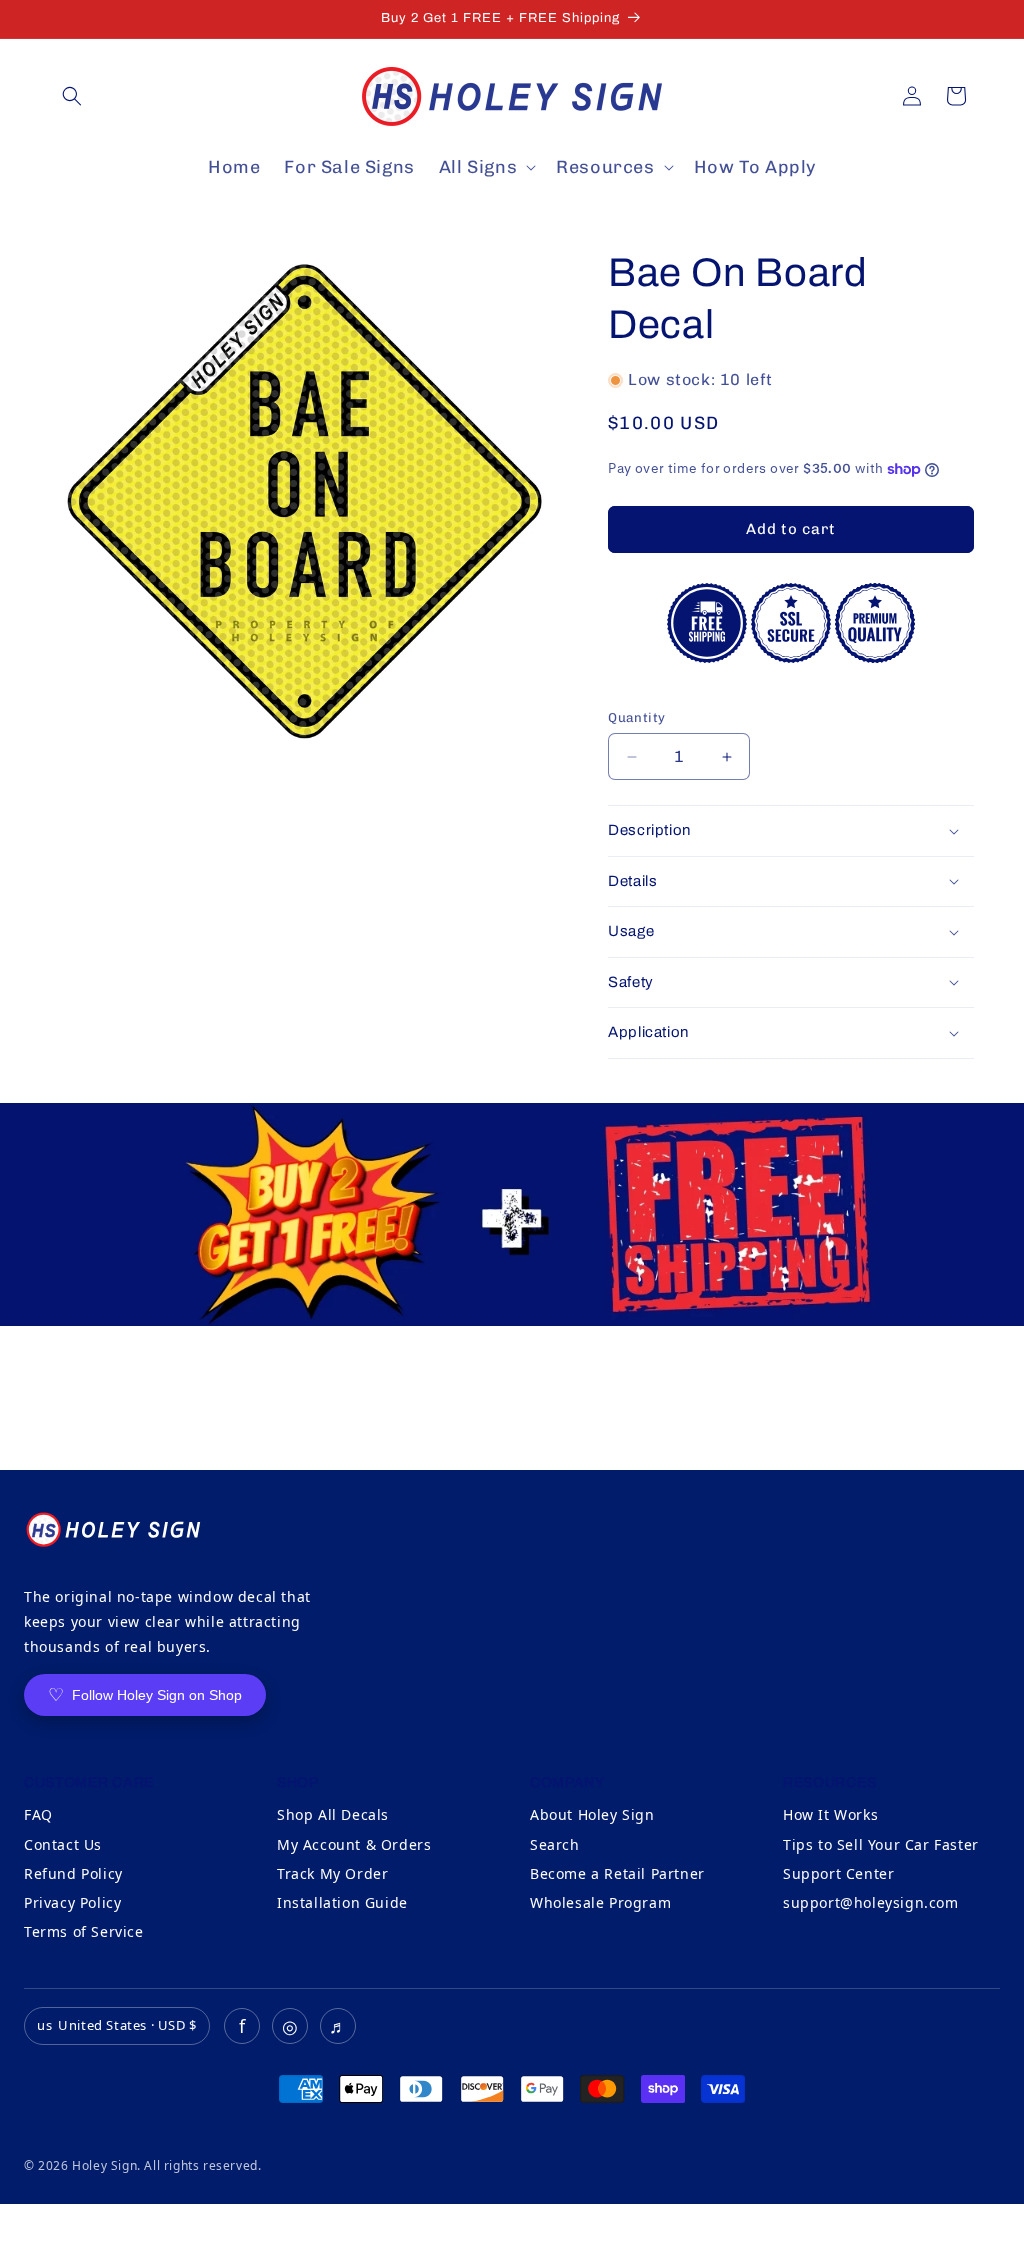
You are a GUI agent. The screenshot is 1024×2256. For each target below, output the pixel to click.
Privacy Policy (72, 1902)
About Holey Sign (592, 1814)
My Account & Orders (354, 1844)
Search (555, 1844)
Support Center (838, 1873)
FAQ (38, 1814)
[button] (72, 96)
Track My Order (332, 1873)
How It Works (830, 1814)
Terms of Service (84, 1931)
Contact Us (63, 1844)
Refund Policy (73, 1873)
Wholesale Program (600, 1902)
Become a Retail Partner (617, 1873)
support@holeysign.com (871, 1902)
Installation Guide (342, 1902)
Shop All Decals (333, 1814)
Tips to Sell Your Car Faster (881, 1844)
